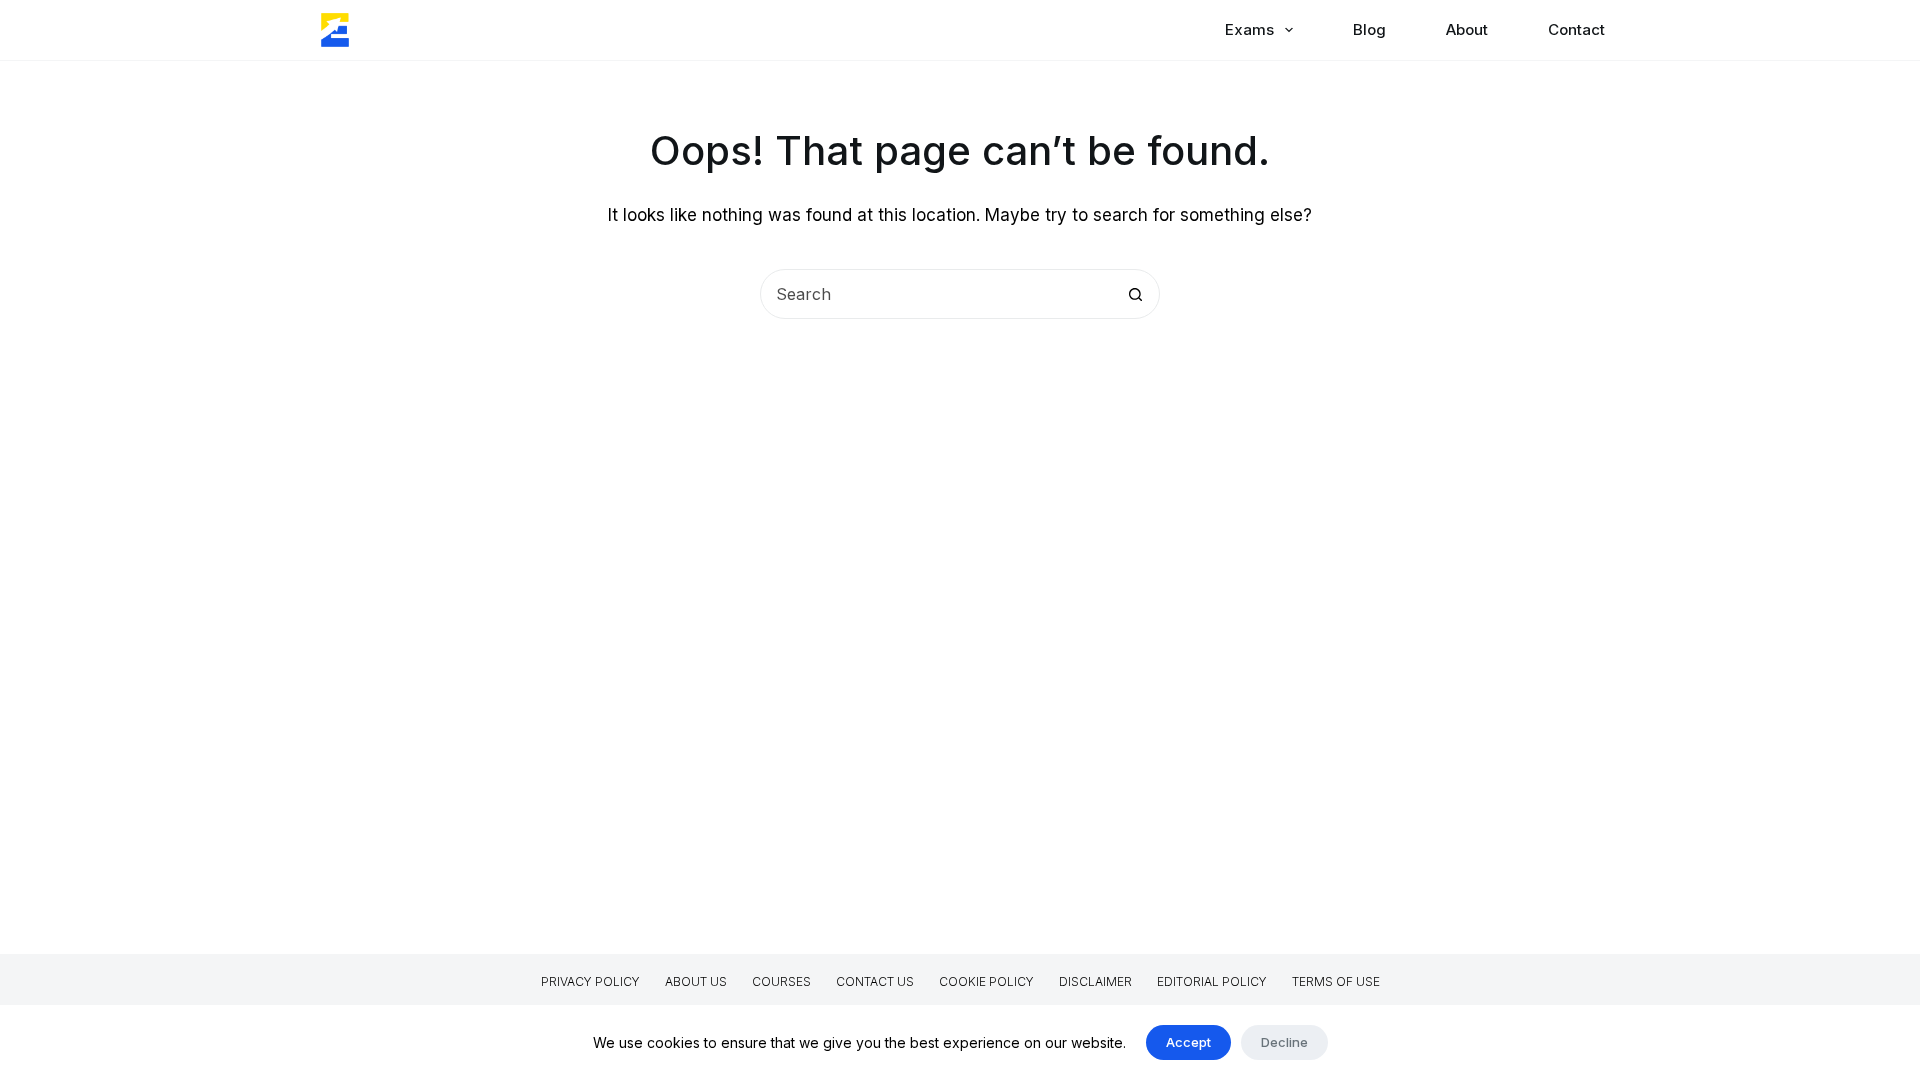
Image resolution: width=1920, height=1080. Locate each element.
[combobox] (936, 294)
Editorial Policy (1212, 981)
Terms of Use (1336, 981)
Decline (1284, 1042)
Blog (1369, 29)
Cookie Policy (986, 981)
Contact (1576, 29)
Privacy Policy (590, 981)
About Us (696, 981)
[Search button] (1135, 294)
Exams (1249, 29)
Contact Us (875, 981)
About (1467, 29)
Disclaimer (1095, 981)
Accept (1188, 1042)
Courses (781, 981)
